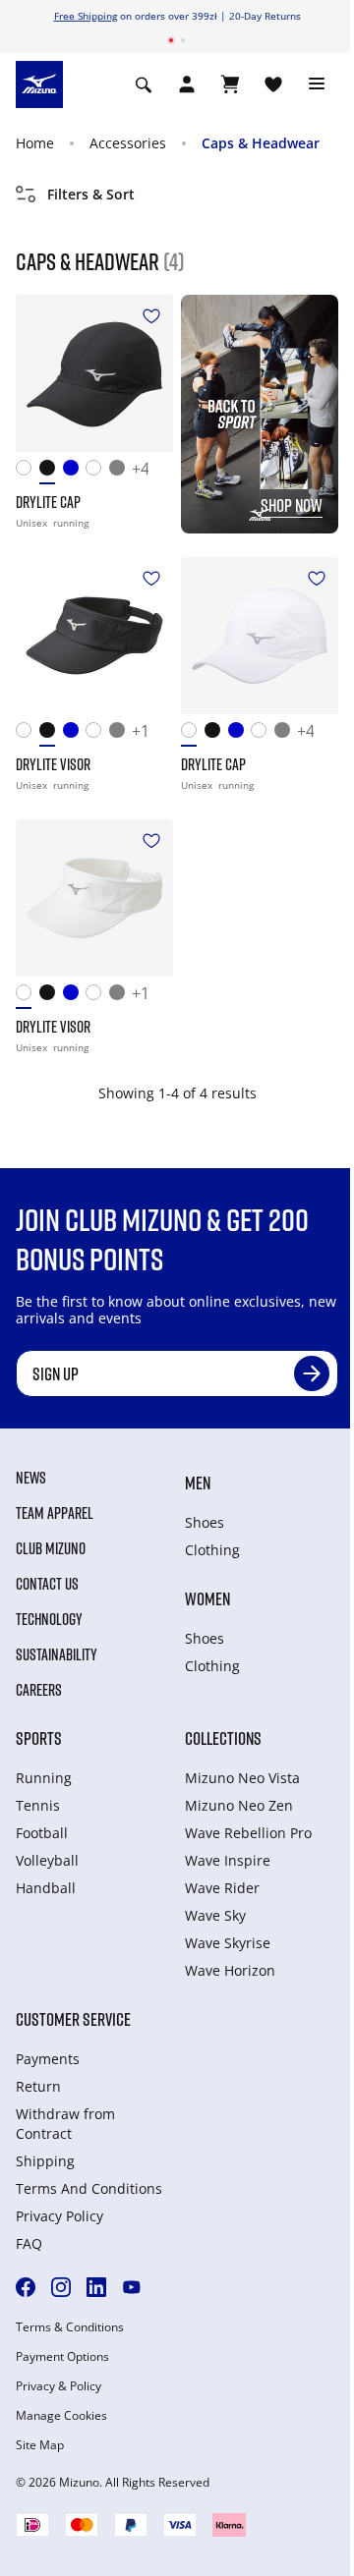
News (31, 1478)
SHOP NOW (292, 505)
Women (207, 1598)
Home (35, 143)
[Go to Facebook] (26, 2287)
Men (198, 1483)
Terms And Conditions (89, 2188)
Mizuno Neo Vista (242, 1778)
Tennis (38, 1805)
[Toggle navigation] (317, 84)
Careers (39, 1690)
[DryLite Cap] (94, 373)
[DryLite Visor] (94, 636)
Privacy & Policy (59, 2386)
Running (44, 1778)
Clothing (212, 1550)
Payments (48, 2059)
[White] (28, 472)
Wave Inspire (228, 1860)
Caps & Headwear (261, 143)
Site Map (40, 2445)
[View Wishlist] (273, 84)
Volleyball (47, 1860)
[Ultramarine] (75, 472)
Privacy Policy (59, 2216)
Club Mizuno (51, 1548)
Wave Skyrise (228, 1943)
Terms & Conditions (70, 2327)
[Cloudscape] (121, 734)
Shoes (205, 1522)
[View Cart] (230, 84)
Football (42, 1833)
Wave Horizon (230, 1970)
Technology (49, 1619)
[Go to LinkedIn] (96, 2287)
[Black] (51, 472)
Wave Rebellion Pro (248, 1833)
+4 (141, 470)
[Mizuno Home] (39, 84)
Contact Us (47, 1584)
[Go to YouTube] (132, 2287)
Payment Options (62, 2357)
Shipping (45, 2161)
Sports (39, 1738)
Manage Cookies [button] (61, 2416)
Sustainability (57, 1654)
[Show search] (144, 84)
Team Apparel (55, 1513)
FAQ (29, 2243)
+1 (141, 732)
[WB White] (97, 472)
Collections (223, 1738)
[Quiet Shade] (121, 472)
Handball (46, 1888)
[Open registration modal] (187, 84)
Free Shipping (86, 16)
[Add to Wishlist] (151, 316)
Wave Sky (215, 1915)
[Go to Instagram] (61, 2287)
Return (38, 2086)
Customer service (73, 2019)
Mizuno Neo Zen (239, 1805)
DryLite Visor (53, 764)
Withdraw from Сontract (65, 2124)
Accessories (128, 143)
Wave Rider (222, 1888)
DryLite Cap (48, 502)
